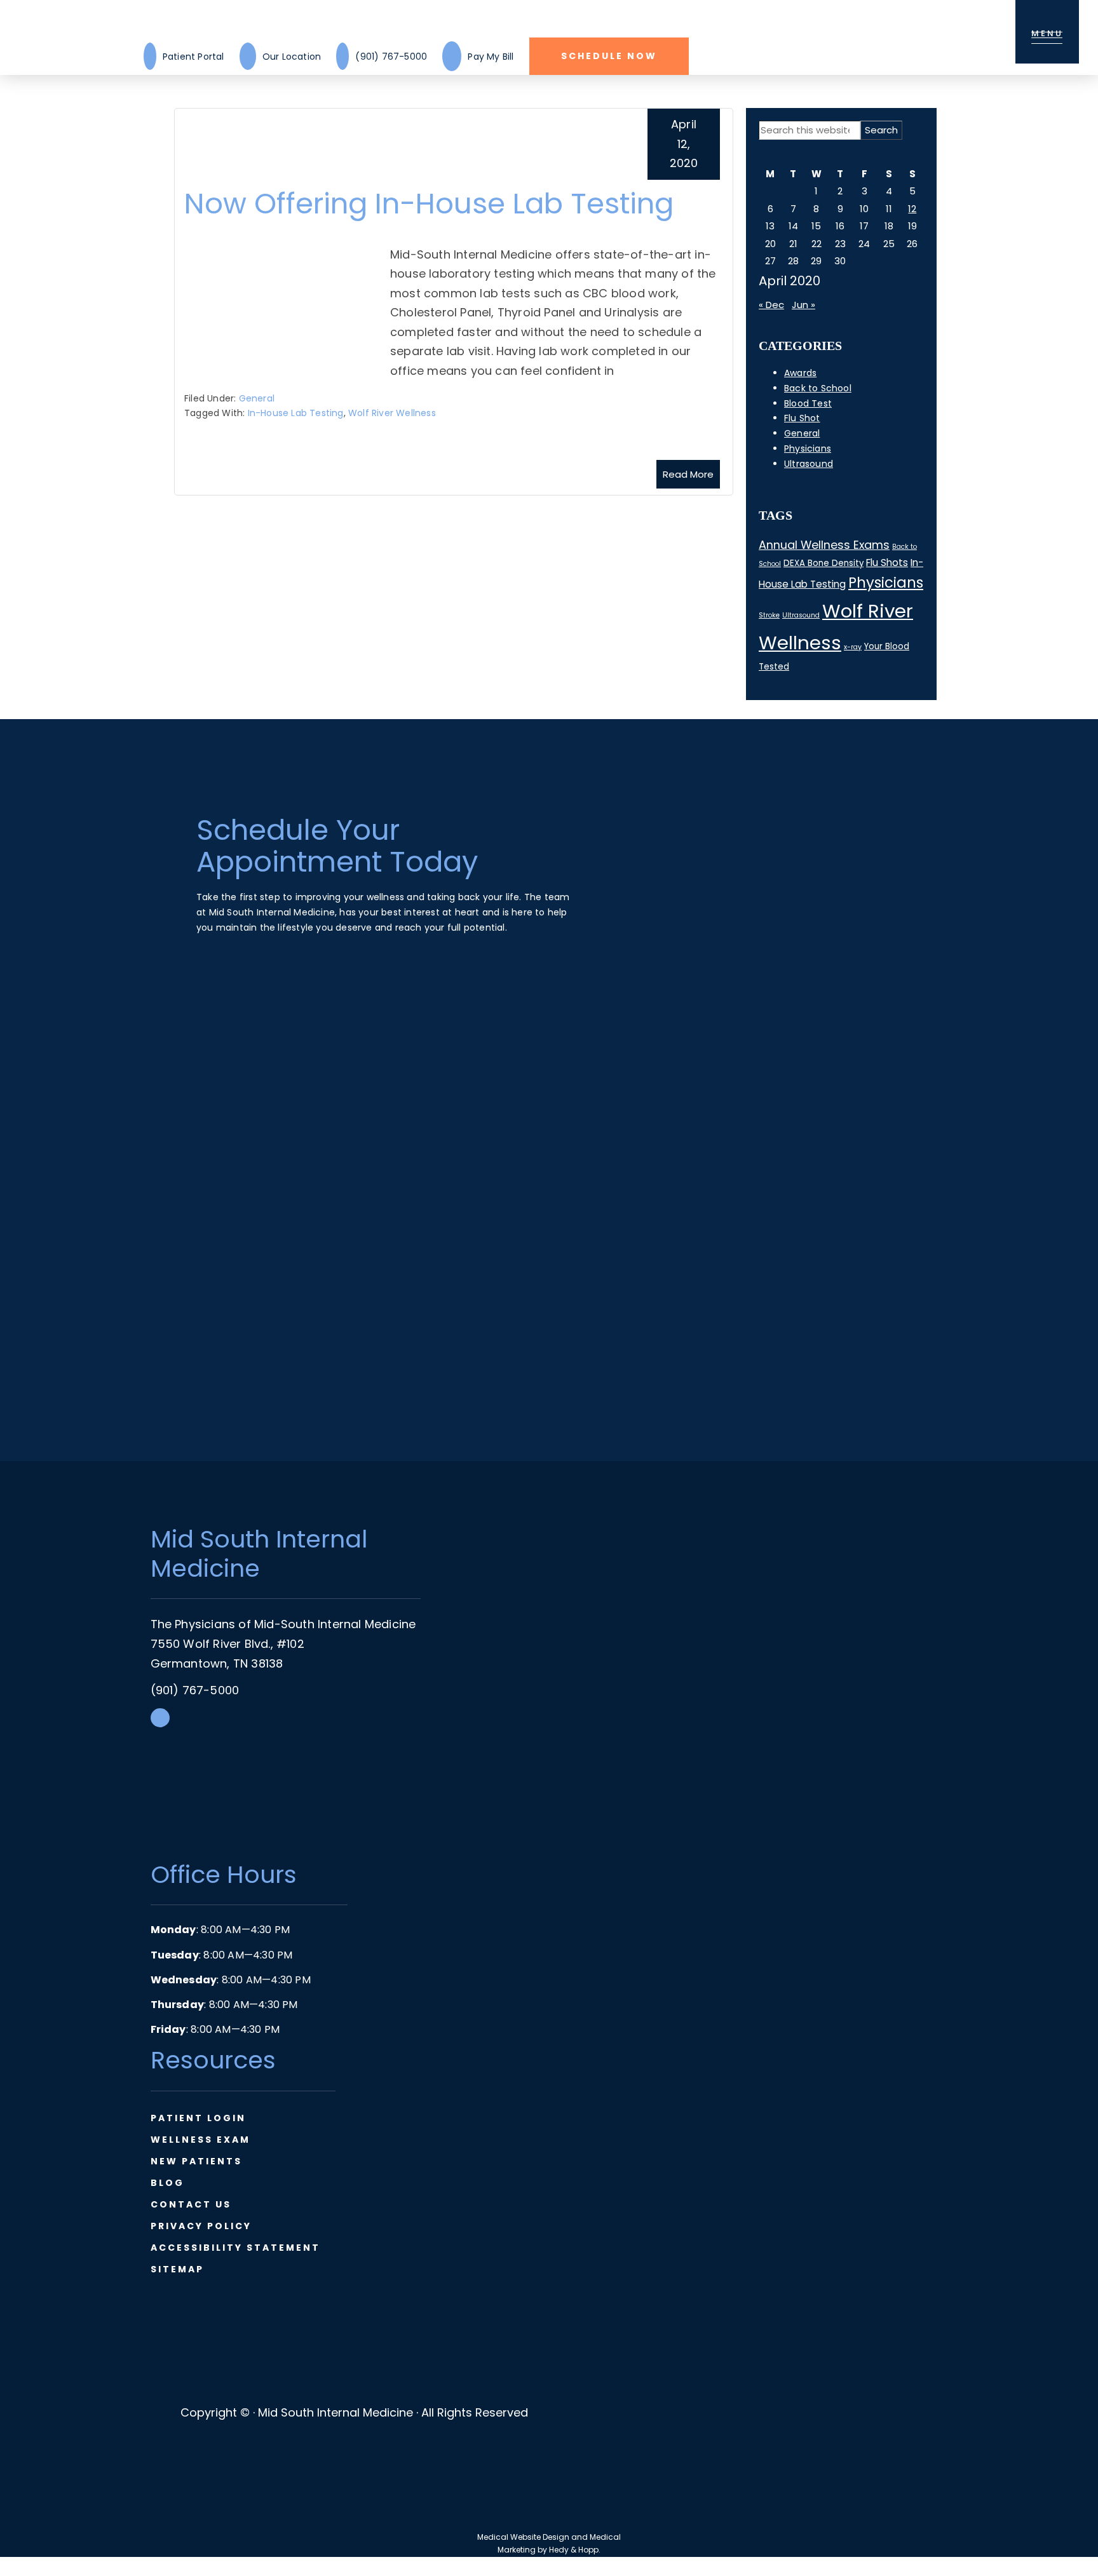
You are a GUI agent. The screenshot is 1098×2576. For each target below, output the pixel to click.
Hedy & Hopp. (575, 2550)
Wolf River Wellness (392, 413)
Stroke (769, 615)
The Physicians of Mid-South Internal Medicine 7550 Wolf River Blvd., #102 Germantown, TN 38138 (283, 1643)
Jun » (803, 305)
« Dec (771, 305)
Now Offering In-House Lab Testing (429, 204)
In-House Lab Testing (296, 413)
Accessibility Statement (235, 2248)
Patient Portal (193, 57)
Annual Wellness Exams (824, 545)
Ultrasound (809, 464)
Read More (688, 474)
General (257, 398)
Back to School (818, 388)
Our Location (292, 57)
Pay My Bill (491, 57)
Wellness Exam (200, 2140)
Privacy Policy (201, 2226)
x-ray (853, 647)
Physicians (808, 448)
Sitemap (177, 2269)
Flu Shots (887, 563)
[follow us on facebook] (160, 1723)
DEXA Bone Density (823, 563)
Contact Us (191, 2204)
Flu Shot (802, 418)
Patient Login (198, 2118)
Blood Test (808, 403)
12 (912, 209)
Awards (800, 373)
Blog (167, 2183)
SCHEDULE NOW (609, 56)
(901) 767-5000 (391, 57)
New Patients (196, 2161)
